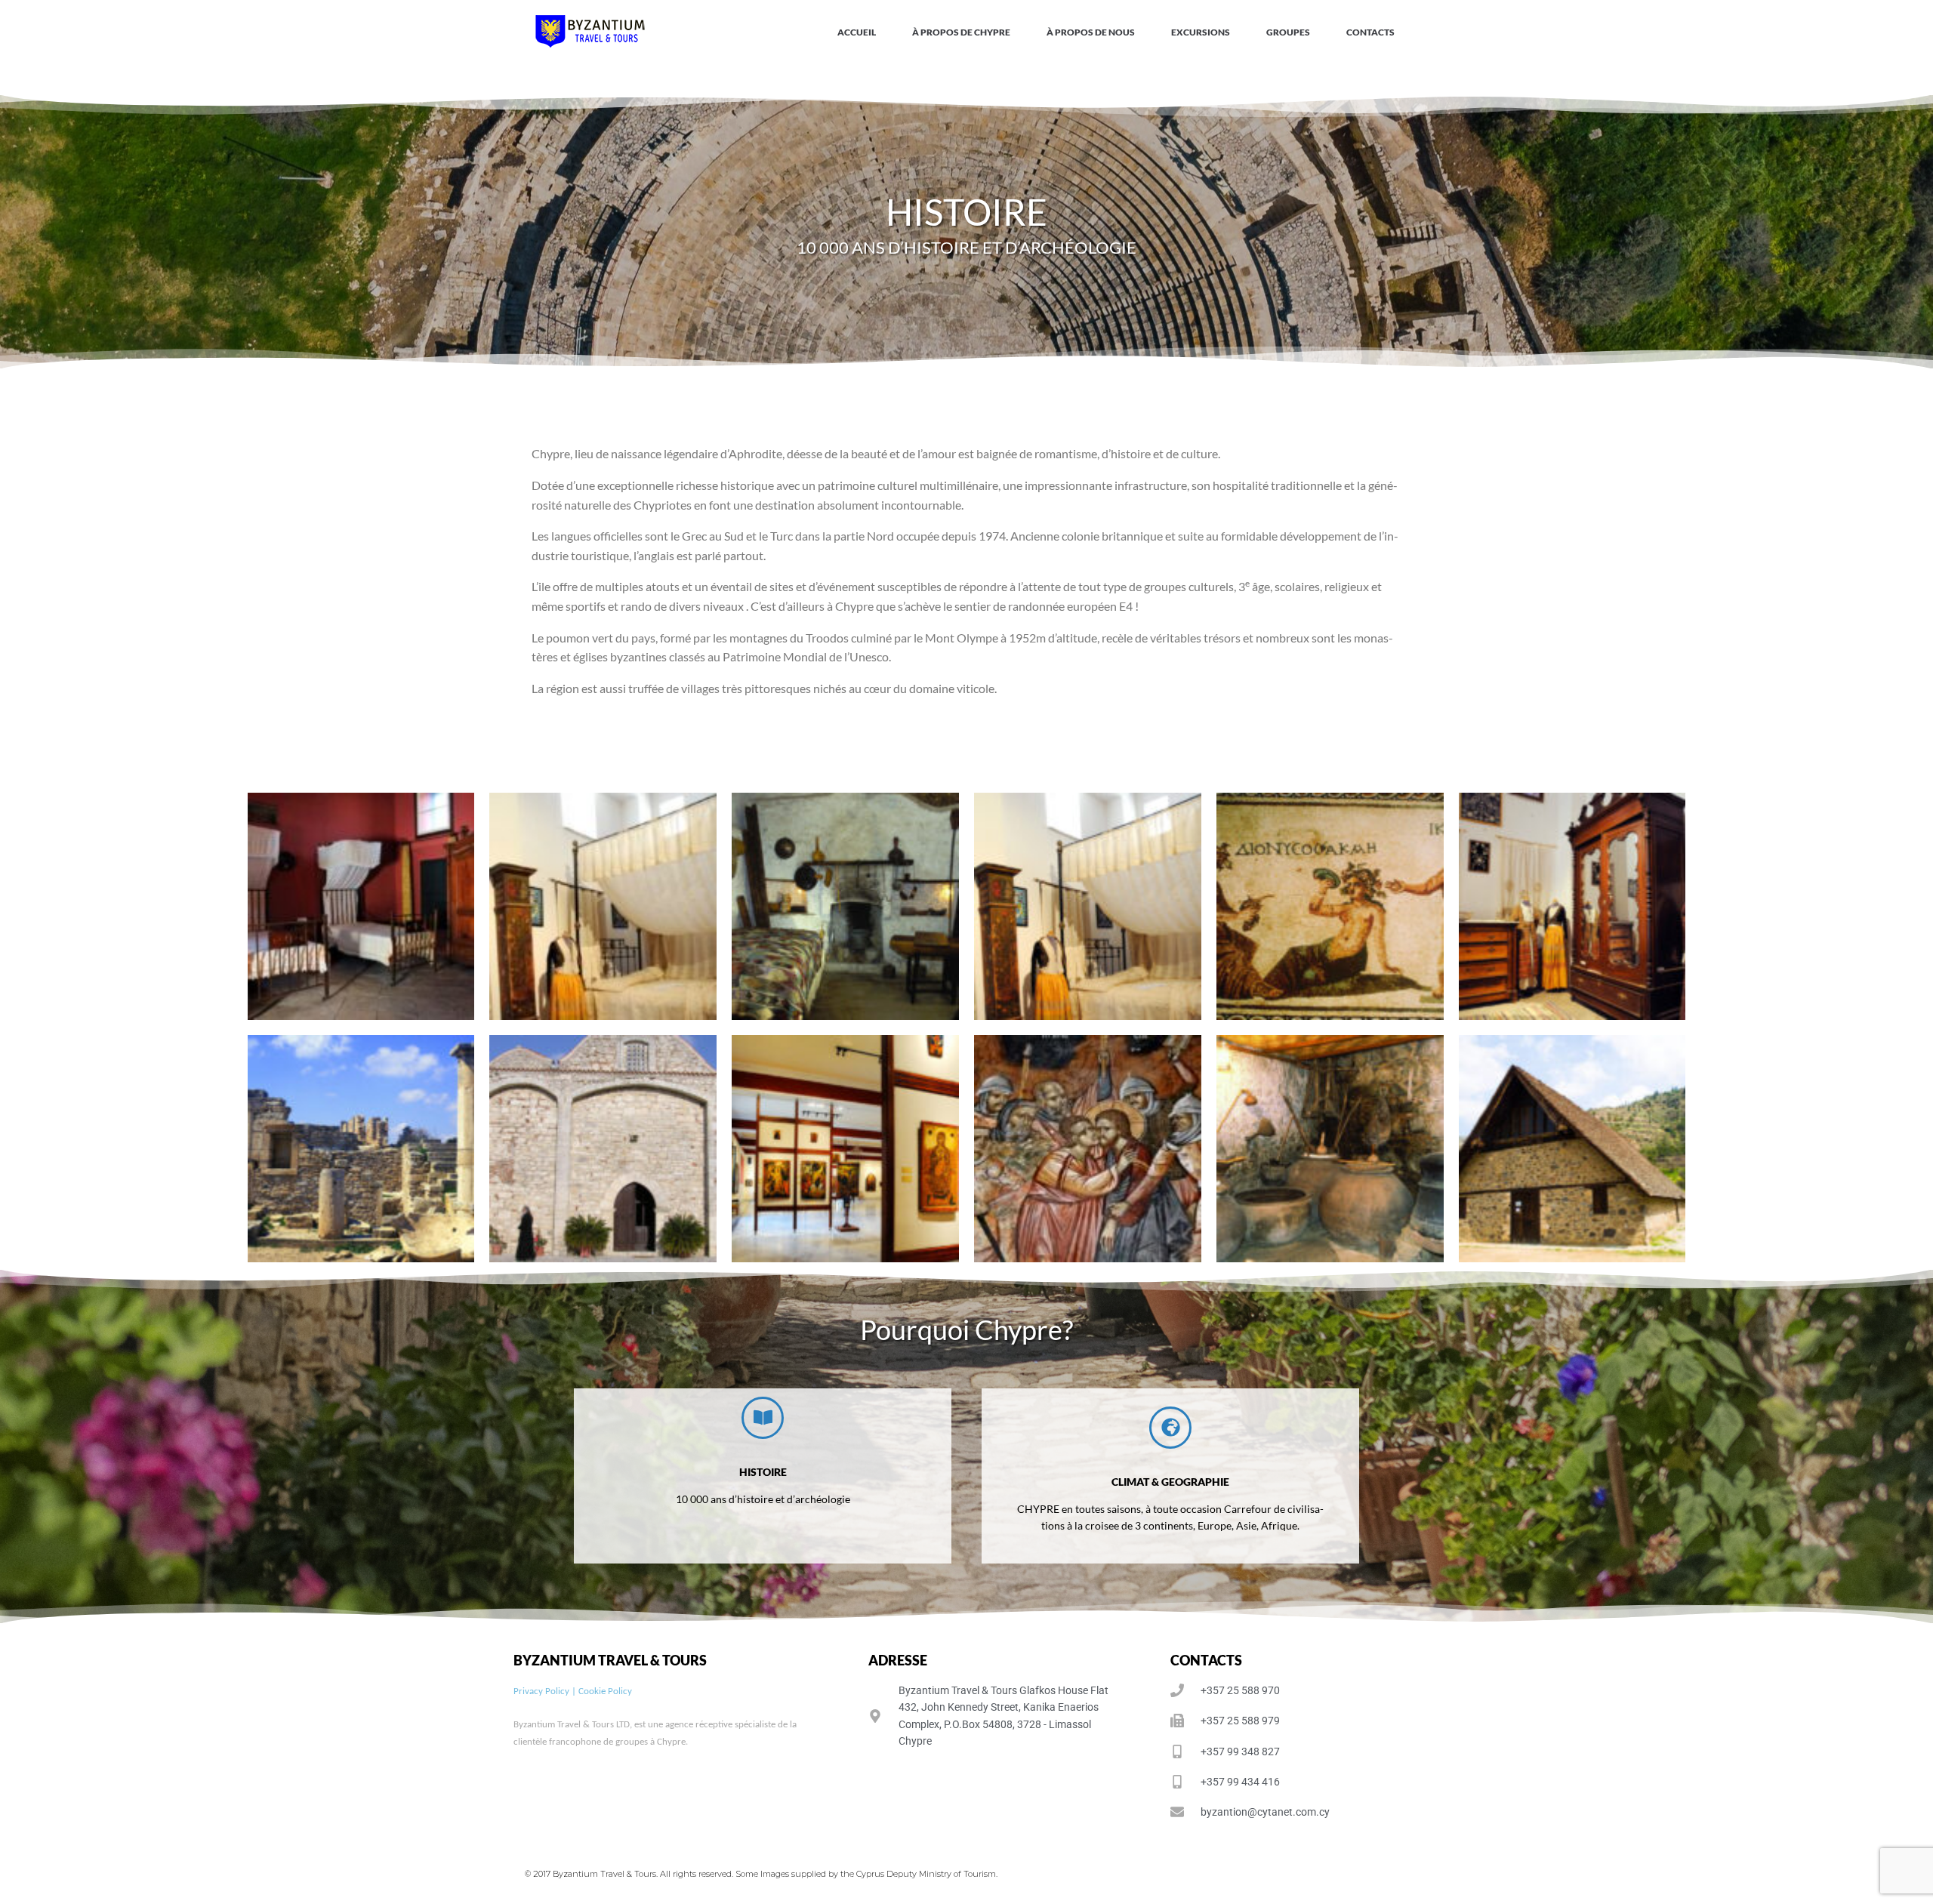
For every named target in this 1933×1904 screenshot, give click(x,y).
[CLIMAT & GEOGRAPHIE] (1170, 1428)
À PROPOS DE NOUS (1091, 32)
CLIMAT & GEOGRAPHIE (1170, 1482)
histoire (763, 1472)
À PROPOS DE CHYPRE (961, 32)
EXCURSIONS (1201, 32)
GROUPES (1288, 32)
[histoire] (763, 1418)
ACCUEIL (857, 32)
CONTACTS (1370, 32)
